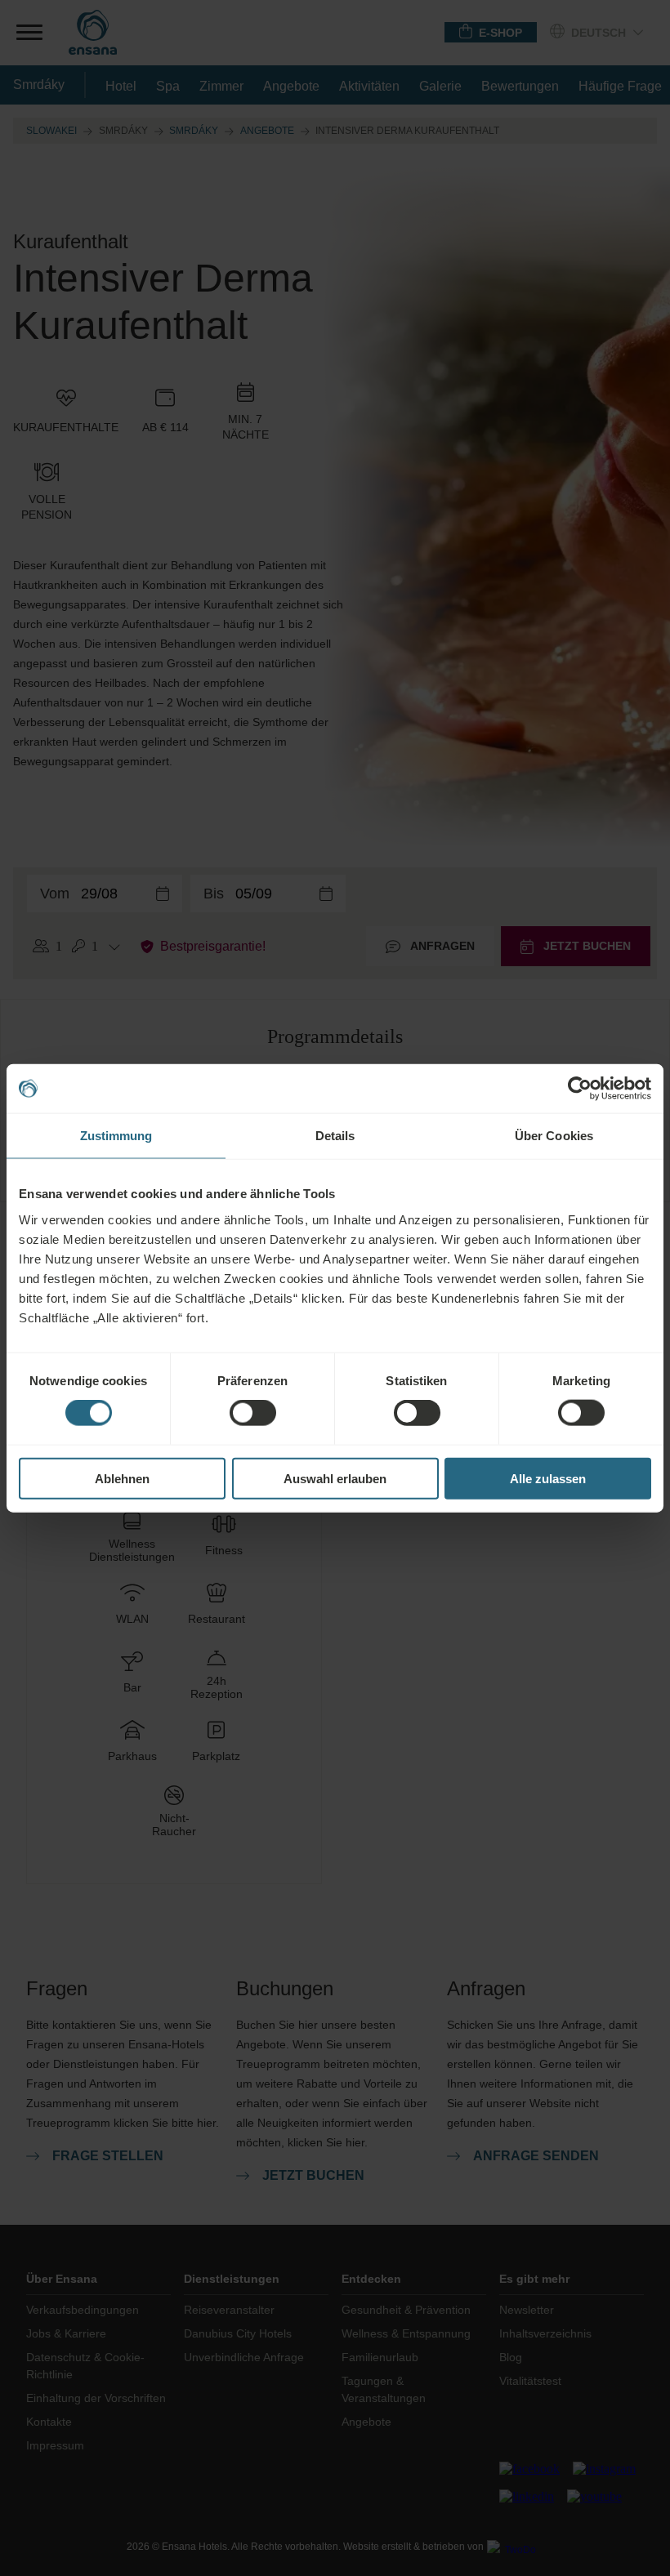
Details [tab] (335, 1136)
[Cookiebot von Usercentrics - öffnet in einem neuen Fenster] (580, 1089)
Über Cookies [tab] (554, 1136)
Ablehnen (122, 1478)
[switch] (253, 1413)
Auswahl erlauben (335, 1478)
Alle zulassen (548, 1478)
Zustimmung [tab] (116, 1136)
